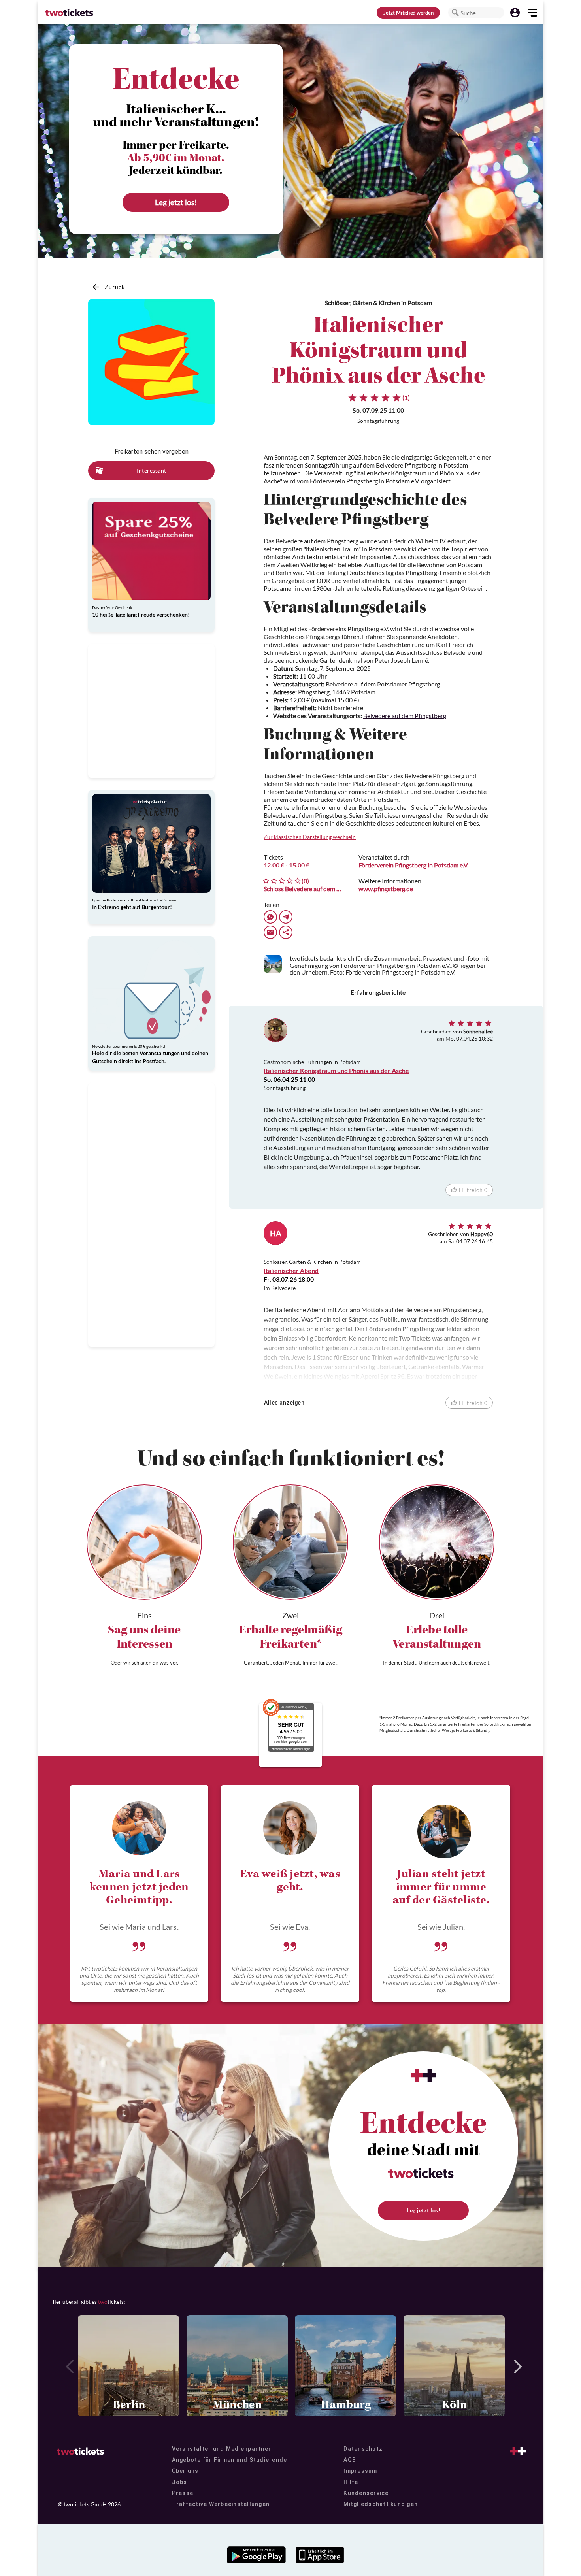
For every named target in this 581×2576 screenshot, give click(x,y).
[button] (455, 13)
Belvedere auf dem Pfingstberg (405, 716)
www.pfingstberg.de (386, 889)
